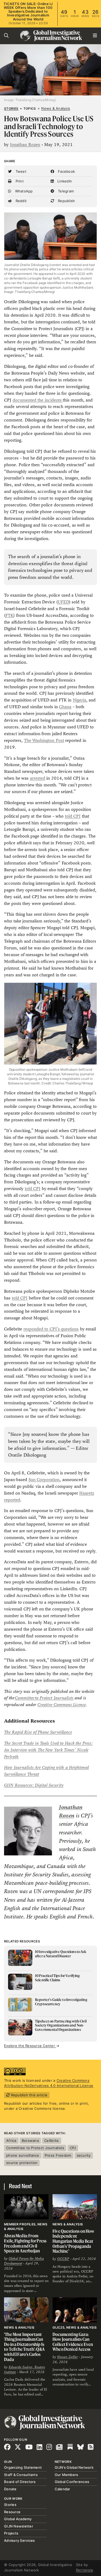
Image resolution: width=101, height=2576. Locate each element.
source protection (22, 2163)
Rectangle (85, 2570)
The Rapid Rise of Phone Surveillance (38, 1732)
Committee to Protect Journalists (44, 1698)
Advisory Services (19, 2540)
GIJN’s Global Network (74, 2467)
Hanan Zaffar (67, 2357)
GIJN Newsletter (19, 2526)
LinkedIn (64, 181)
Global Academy (18, 2519)
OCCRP (63, 2259)
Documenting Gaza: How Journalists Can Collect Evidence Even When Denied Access (73, 2342)
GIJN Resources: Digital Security (34, 1785)
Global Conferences (72, 2482)
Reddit (20, 201)
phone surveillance (23, 2155)
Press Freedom (58, 2155)
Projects (11, 2533)
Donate (10, 2489)
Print (19, 181)
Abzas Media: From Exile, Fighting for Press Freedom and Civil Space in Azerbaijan (25, 2243)
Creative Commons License (62, 1705)
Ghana (65, 707)
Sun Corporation (44, 1480)
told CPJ (73, 816)
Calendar (62, 2489)
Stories (11, 109)
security (84, 2155)
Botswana (30, 2141)
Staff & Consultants (21, 2475)
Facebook (66, 171)
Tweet (20, 171)
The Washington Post (44, 740)
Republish (66, 201)
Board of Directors (20, 2482)
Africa (11, 2141)
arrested (38, 778)
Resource (12, 2512)
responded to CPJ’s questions (51, 1329)
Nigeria (79, 700)
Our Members (67, 2475)
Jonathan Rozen (25, 145)
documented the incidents (38, 400)
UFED (63, 602)
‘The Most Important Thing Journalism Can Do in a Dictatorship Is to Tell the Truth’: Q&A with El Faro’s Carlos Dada (24, 2347)
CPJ (73, 2148)
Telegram (65, 191)
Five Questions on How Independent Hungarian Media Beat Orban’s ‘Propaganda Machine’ (74, 2241)
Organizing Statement (23, 2467)
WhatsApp (23, 191)
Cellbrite (51, 2141)
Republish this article (29, 2095)
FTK (9, 615)
